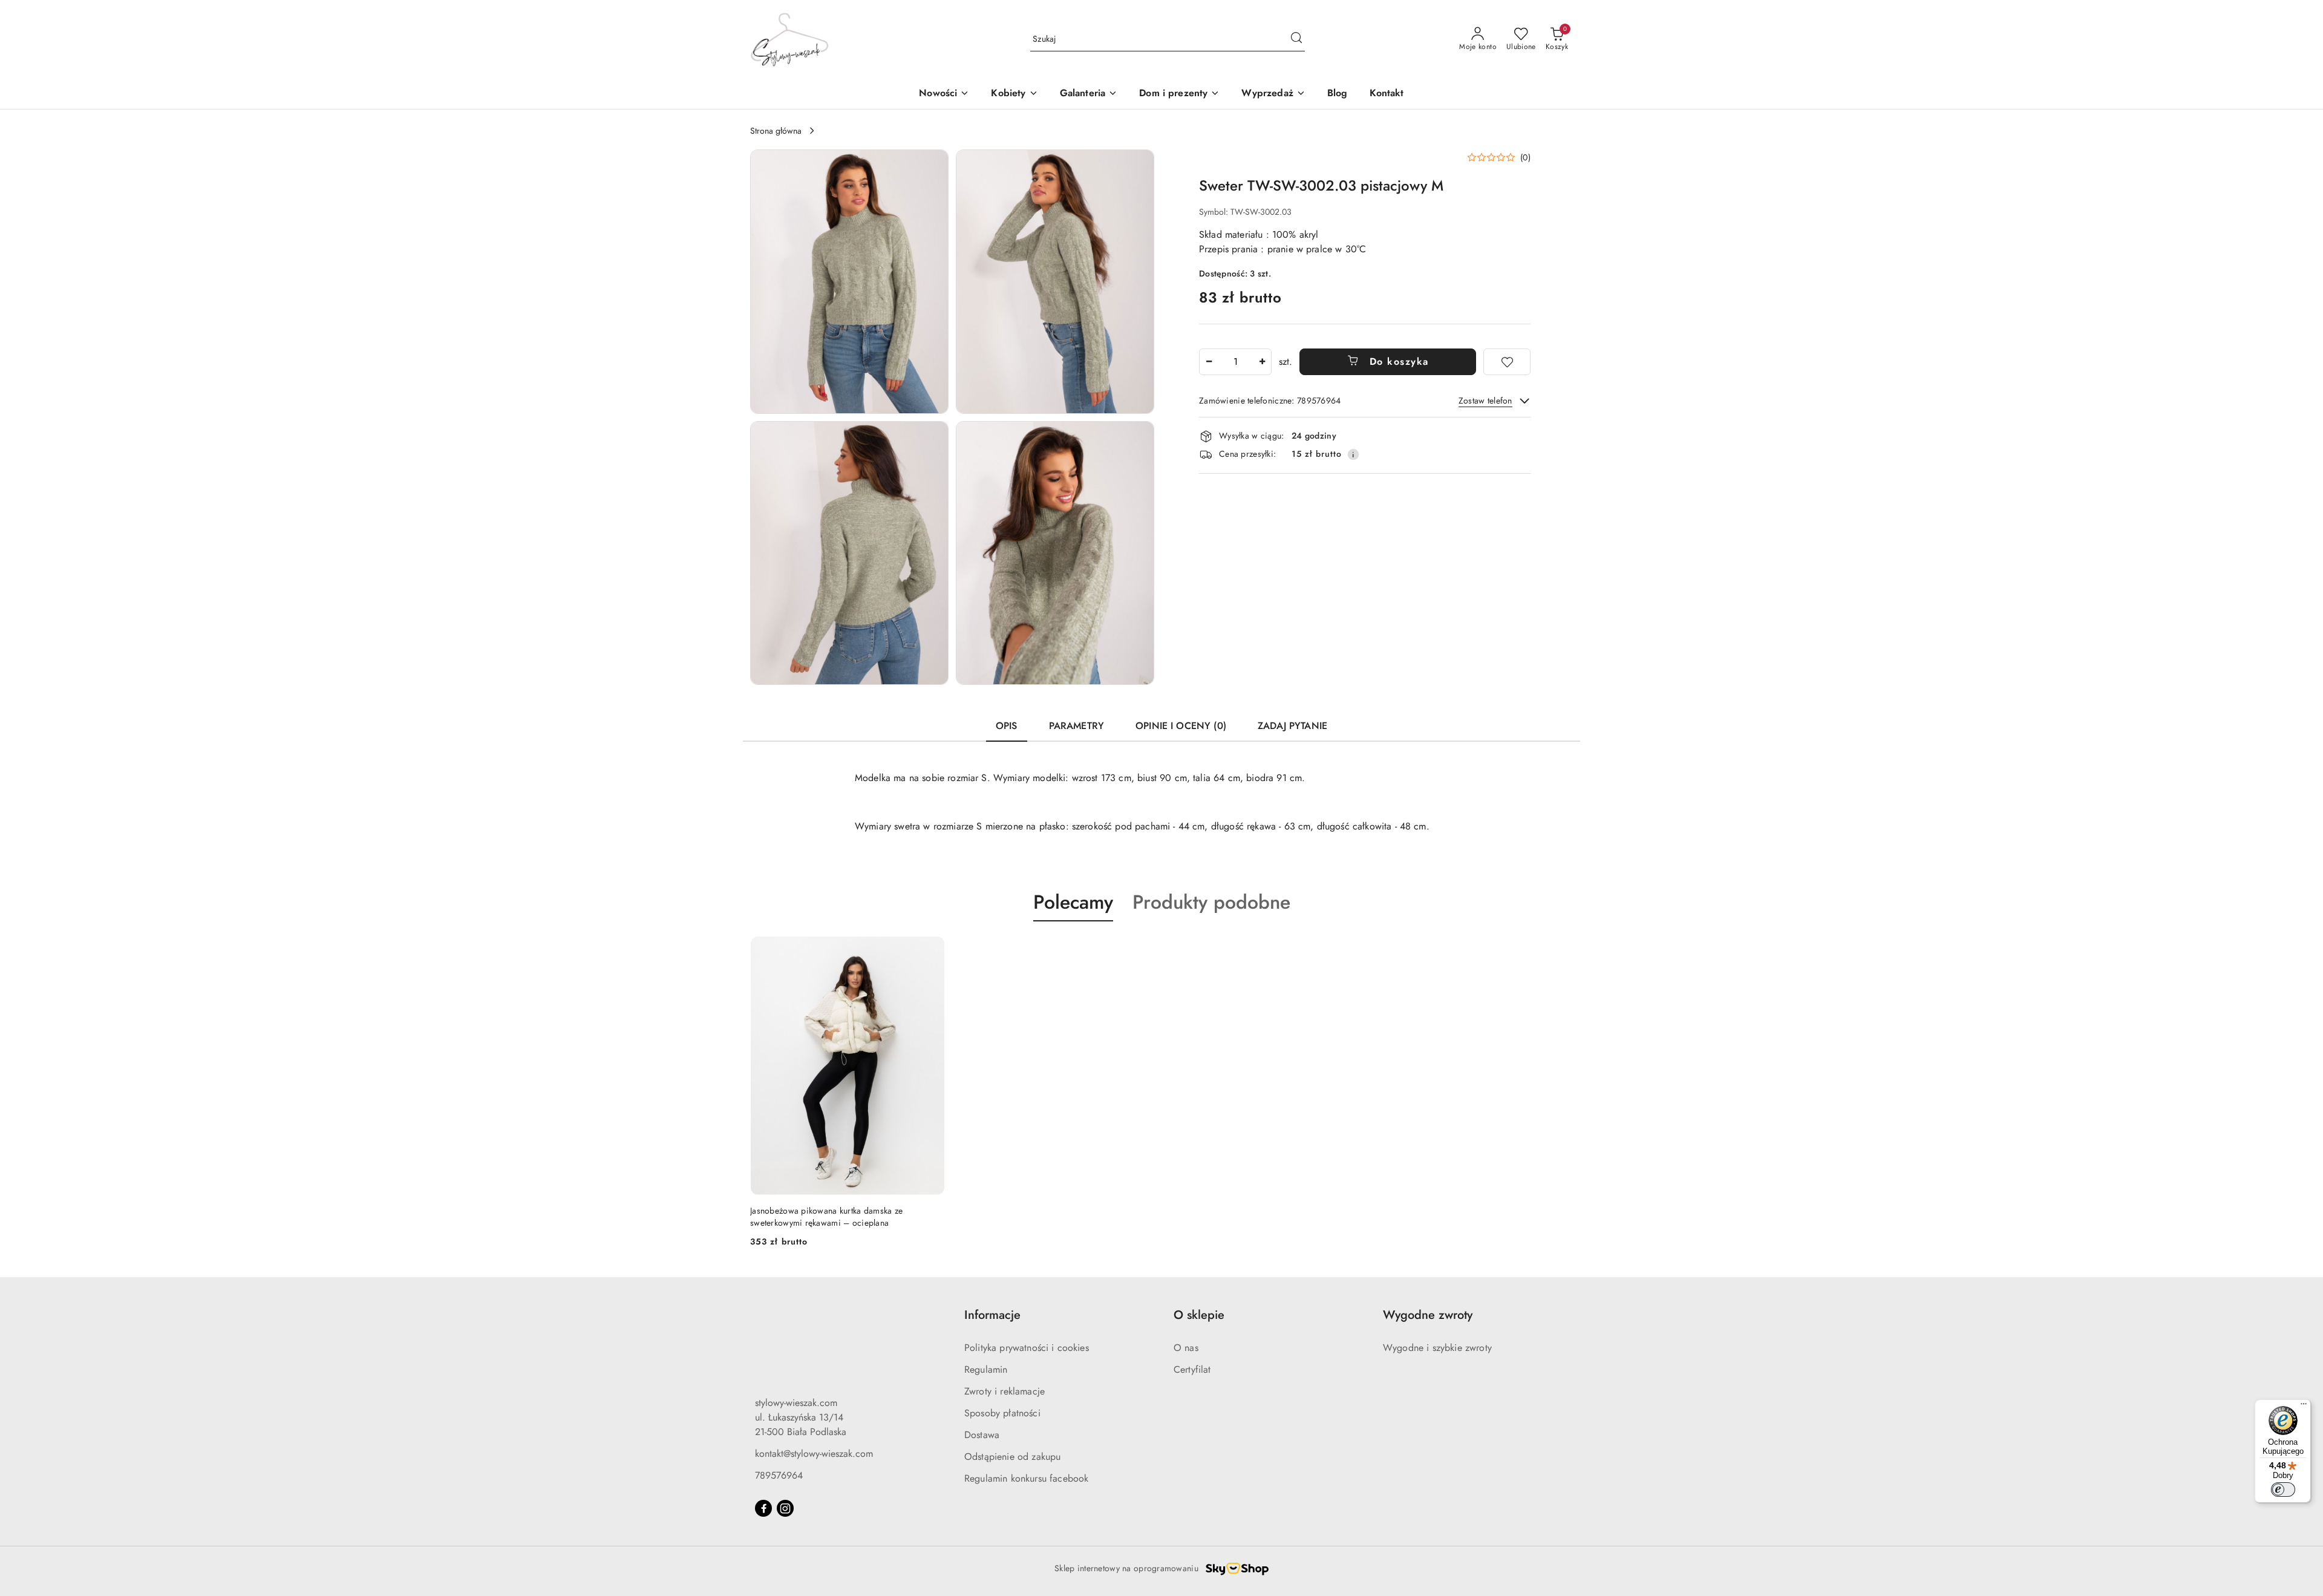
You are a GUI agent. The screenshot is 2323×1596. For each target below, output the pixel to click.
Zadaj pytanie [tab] (1292, 726)
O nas (1186, 1348)
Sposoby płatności (1002, 1413)
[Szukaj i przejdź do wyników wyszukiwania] (1296, 39)
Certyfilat (1192, 1369)
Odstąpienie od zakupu (1012, 1457)
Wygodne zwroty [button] (1428, 1315)
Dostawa (982, 1435)
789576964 (779, 1475)
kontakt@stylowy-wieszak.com (814, 1454)
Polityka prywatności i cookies (1027, 1348)
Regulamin (986, 1369)
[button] (1014, 94)
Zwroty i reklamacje (1005, 1391)
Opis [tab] (1007, 726)
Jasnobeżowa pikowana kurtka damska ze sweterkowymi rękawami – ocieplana (826, 1217)
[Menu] (2304, 1407)
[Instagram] (785, 1508)
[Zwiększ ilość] (1262, 362)
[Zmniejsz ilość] (1209, 362)
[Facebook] (763, 1508)
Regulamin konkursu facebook (1026, 1478)
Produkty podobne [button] (1211, 902)
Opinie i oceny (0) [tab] (1181, 726)
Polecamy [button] (1073, 902)
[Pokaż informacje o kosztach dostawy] (1353, 454)
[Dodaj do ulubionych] (1507, 362)
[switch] (2283, 1490)
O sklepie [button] (1199, 1315)
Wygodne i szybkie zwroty (1437, 1348)
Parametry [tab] (1077, 726)
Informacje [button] (992, 1315)
